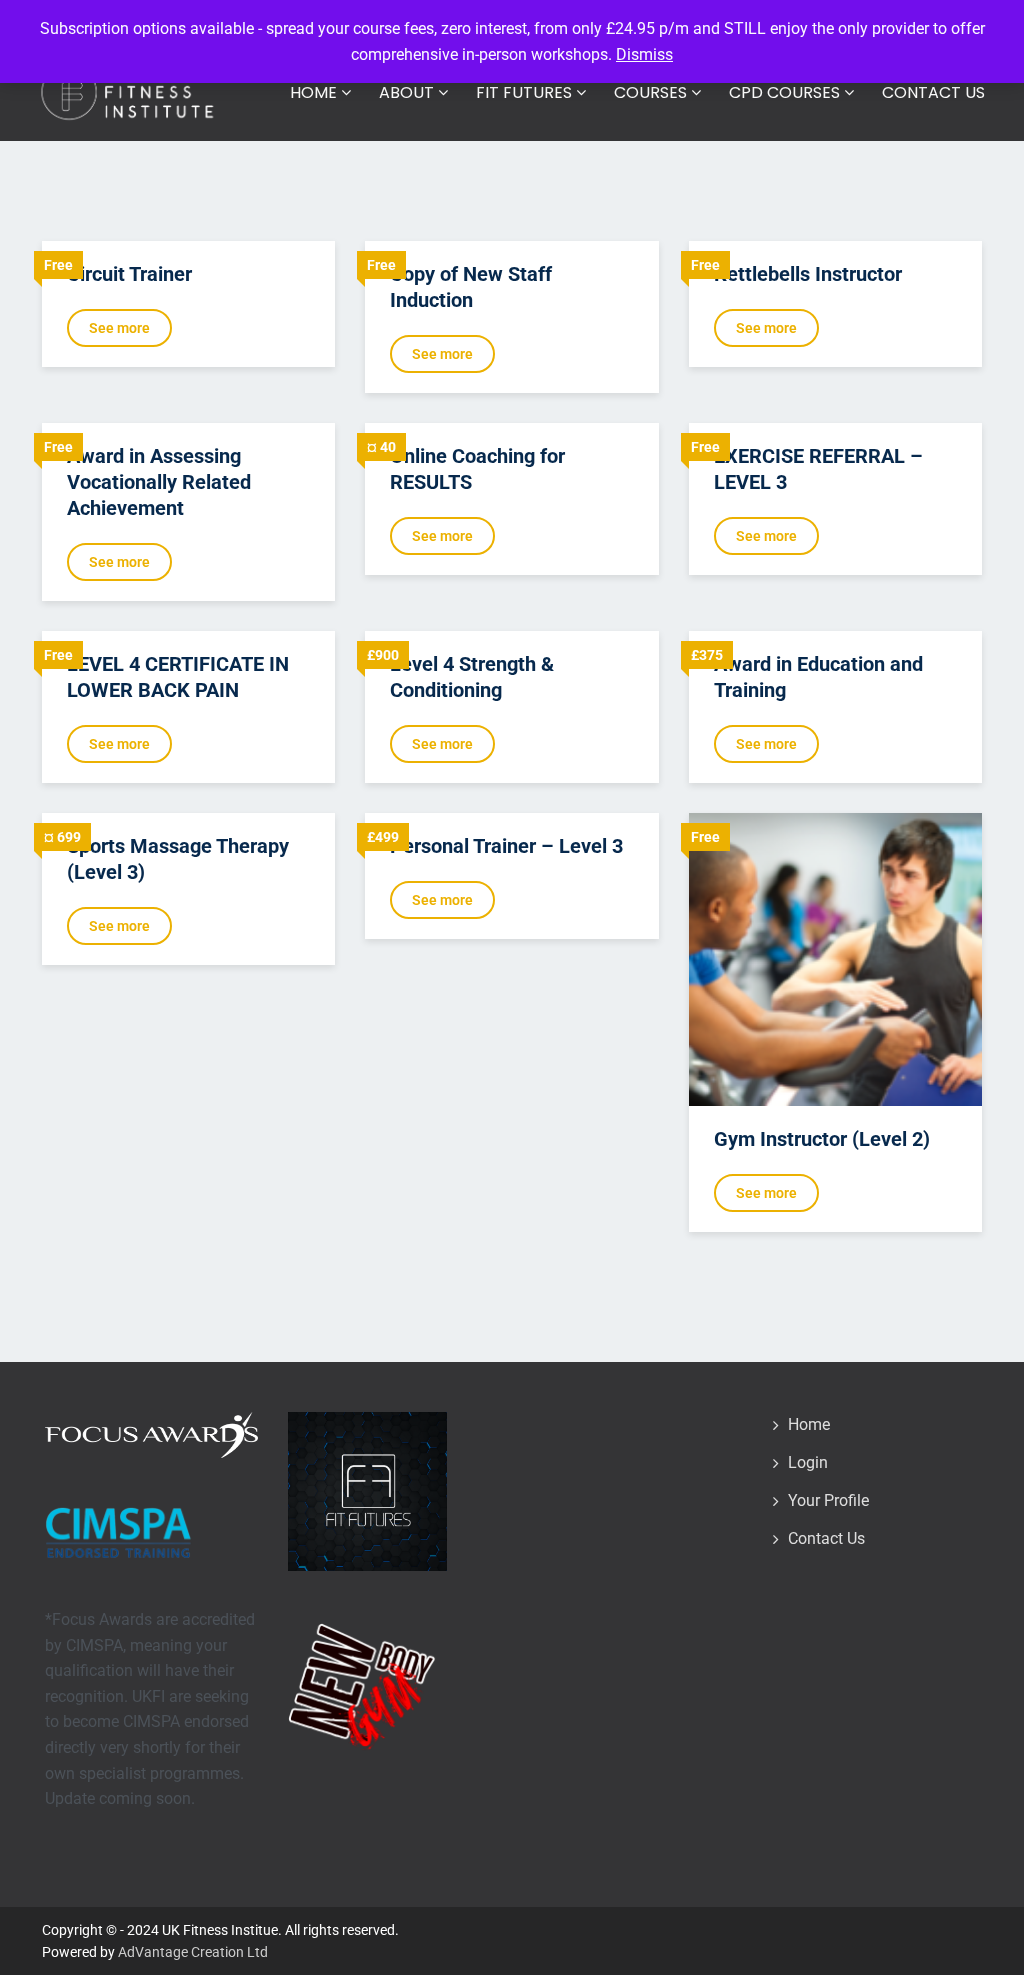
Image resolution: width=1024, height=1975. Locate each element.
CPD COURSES (786, 92)
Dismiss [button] (644, 54)
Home (809, 1424)
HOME (315, 92)
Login (808, 1462)
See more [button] (119, 328)
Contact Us (826, 1538)
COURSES (652, 92)
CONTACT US (933, 92)
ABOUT (408, 92)
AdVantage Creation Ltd (193, 1952)
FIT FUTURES (526, 92)
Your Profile (828, 1500)
